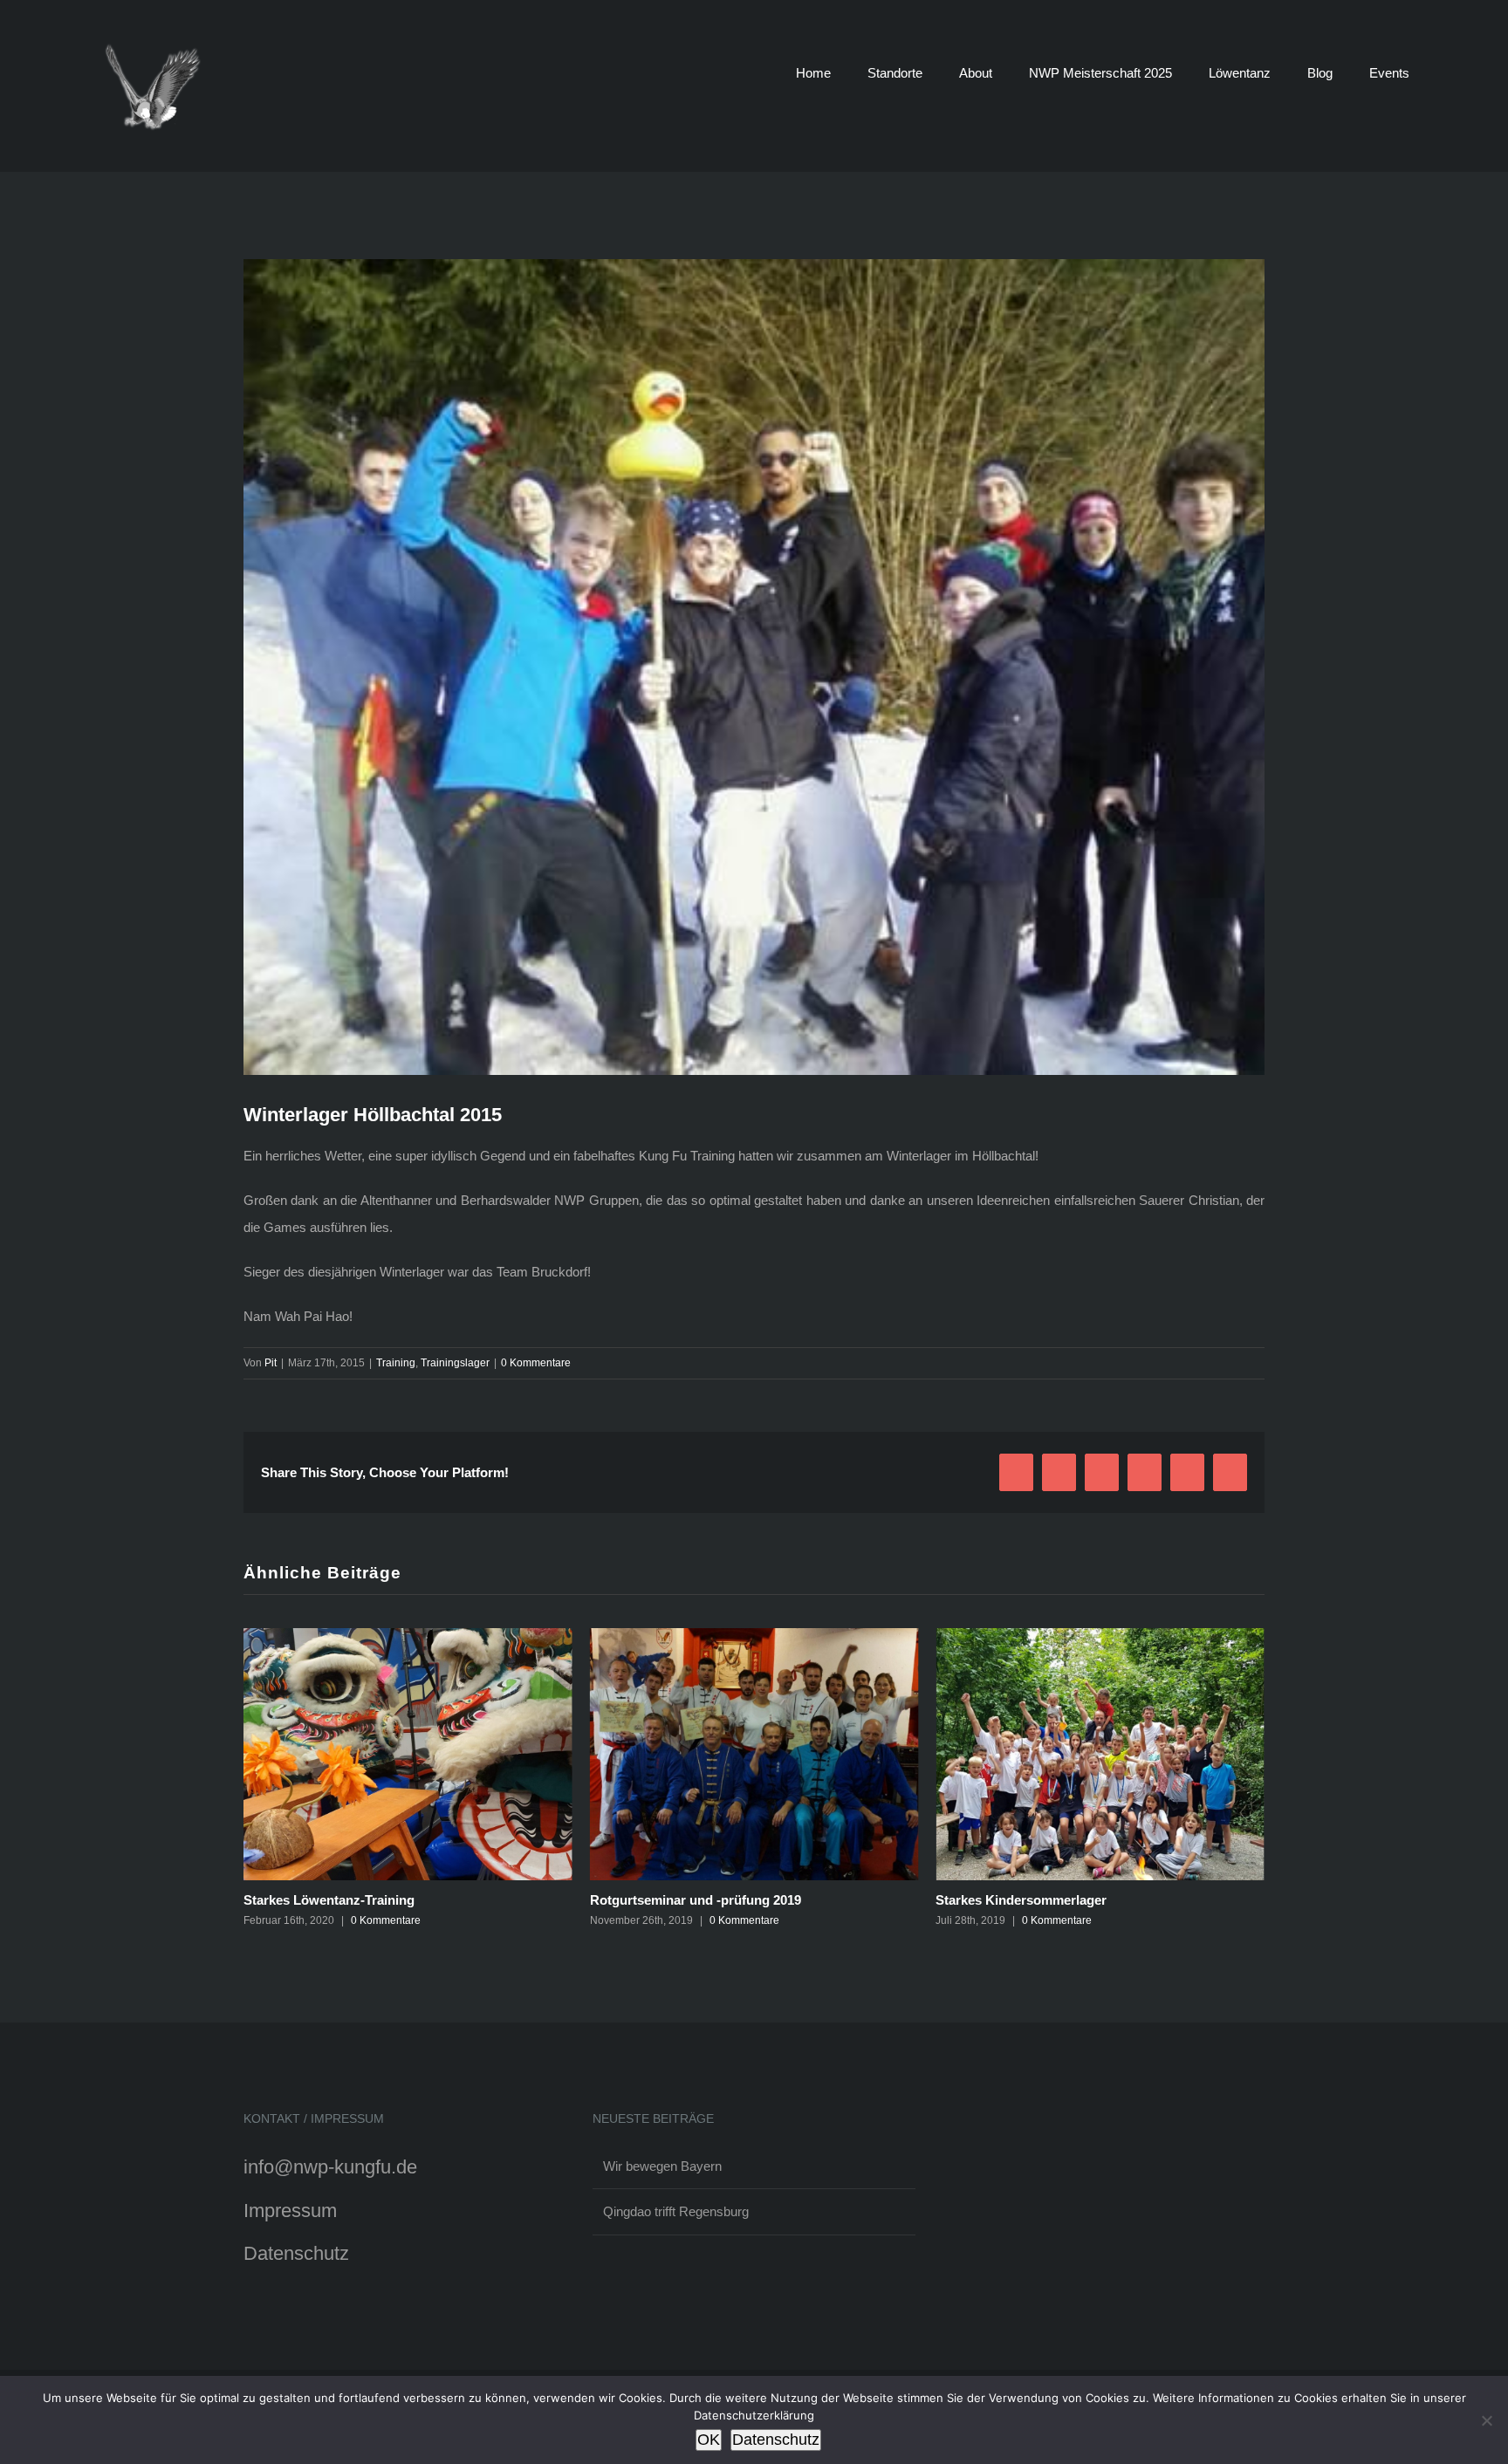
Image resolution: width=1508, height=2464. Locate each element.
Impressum (290, 2211)
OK (709, 2440)
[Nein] (1486, 2420)
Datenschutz (296, 2253)
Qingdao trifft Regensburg (676, 2211)
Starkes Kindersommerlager (675, 1900)
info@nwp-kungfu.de (330, 2167)
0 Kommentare (536, 1363)
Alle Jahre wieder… (995, 1900)
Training (396, 1363)
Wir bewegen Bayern (662, 2166)
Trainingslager (455, 1363)
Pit (271, 1363)
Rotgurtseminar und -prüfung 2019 (349, 1900)
